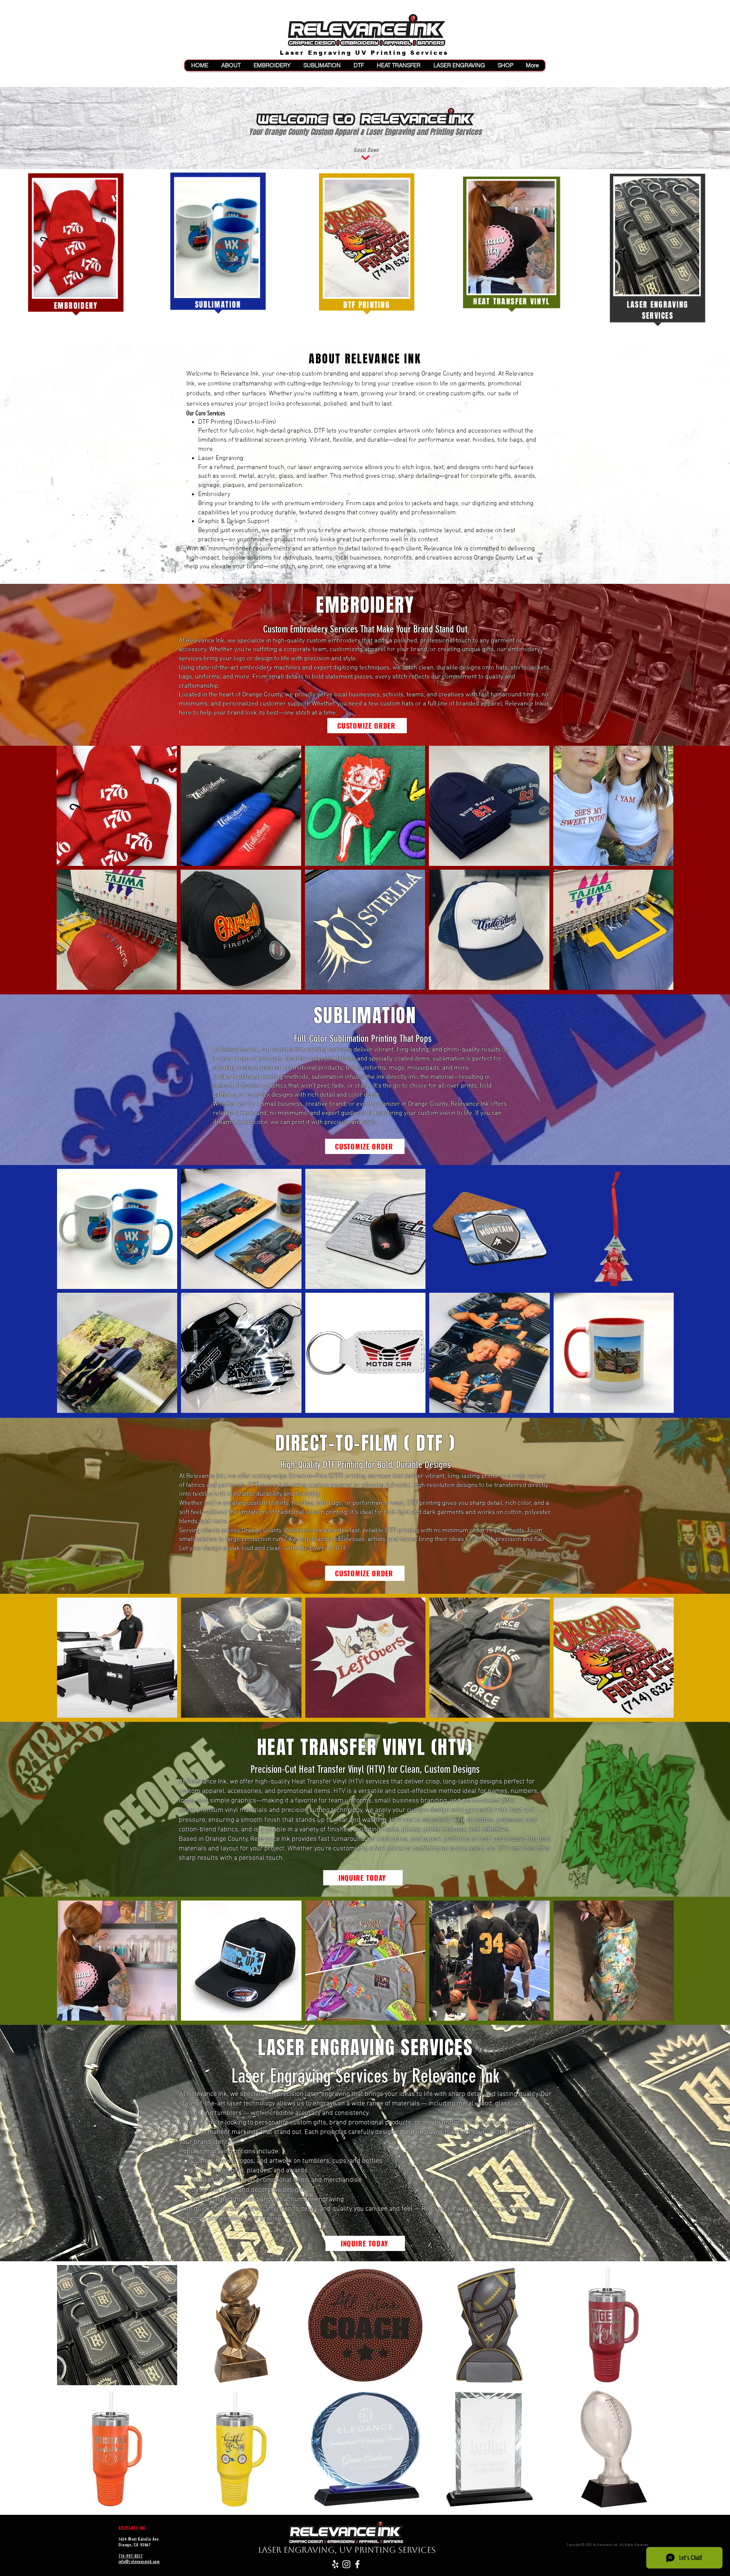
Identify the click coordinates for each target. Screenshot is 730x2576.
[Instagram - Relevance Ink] (346, 2564)
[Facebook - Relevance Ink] (357, 2564)
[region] (76, 244)
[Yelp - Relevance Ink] (335, 2564)
